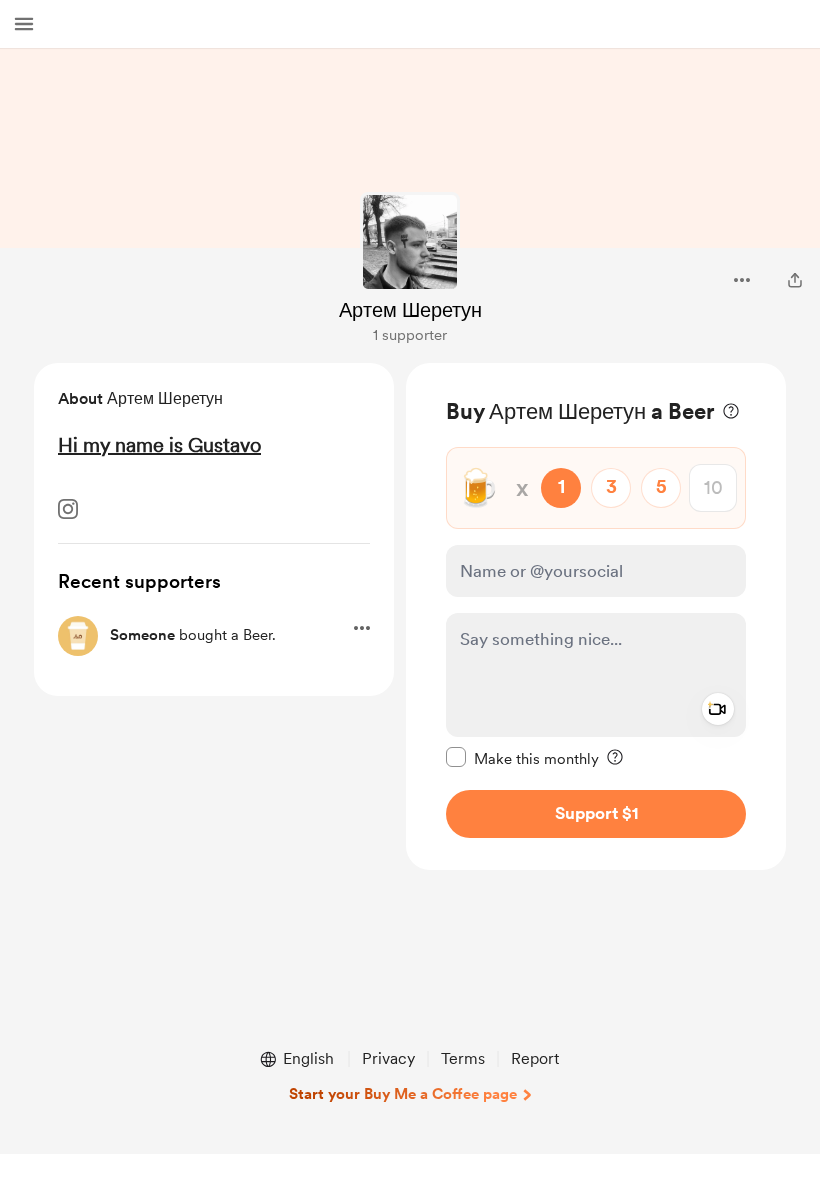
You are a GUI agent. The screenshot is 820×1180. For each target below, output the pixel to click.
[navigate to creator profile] (410, 242)
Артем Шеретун (410, 310)
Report (535, 1058)
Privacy (388, 1058)
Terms (463, 1058)
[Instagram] (68, 509)
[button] (24, 24)
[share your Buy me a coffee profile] (795, 280)
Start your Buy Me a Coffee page (403, 1094)
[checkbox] (522, 758)
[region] (596, 616)
